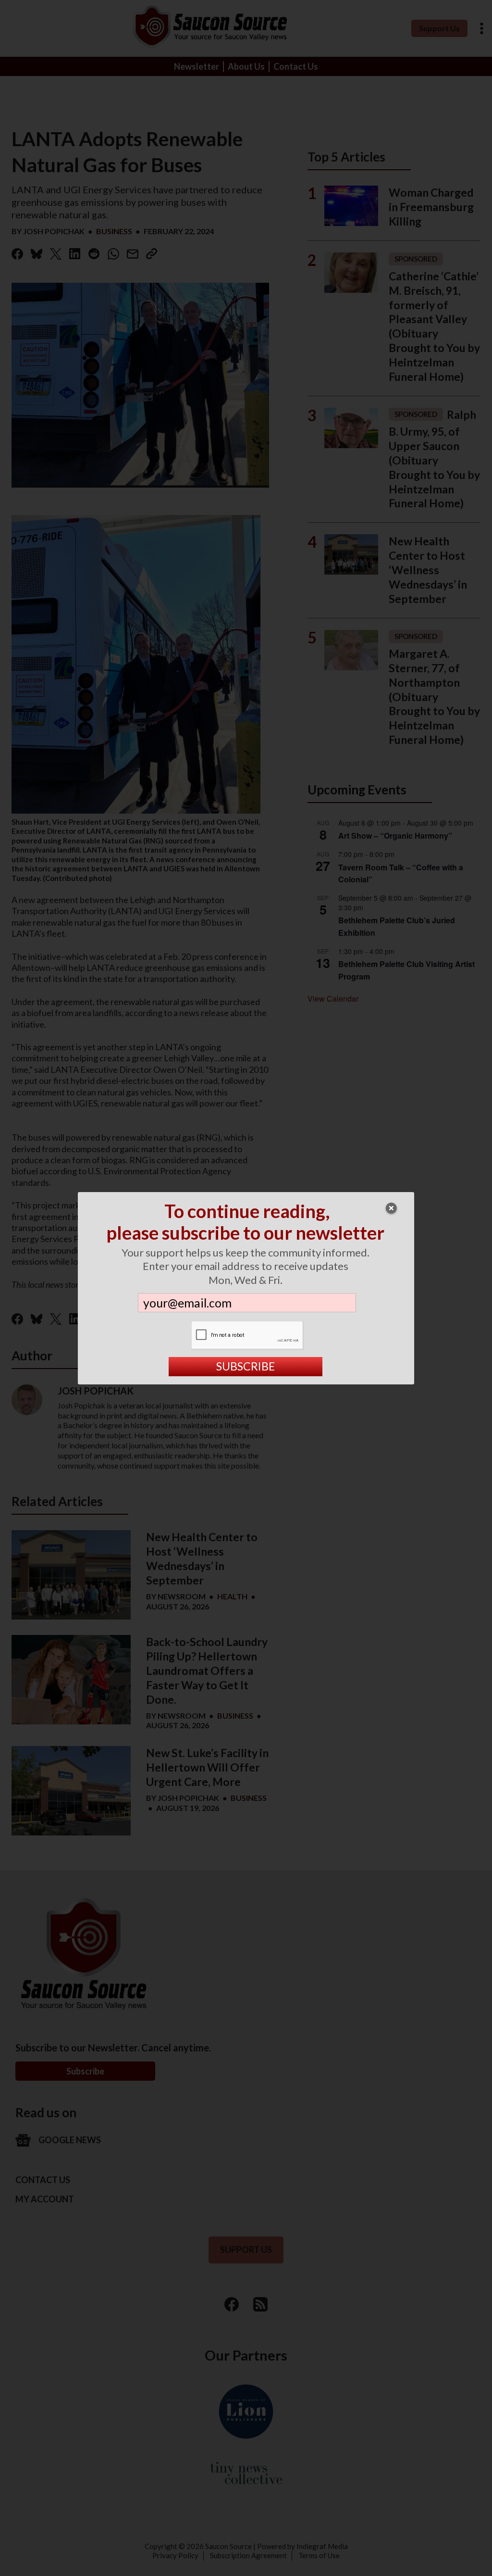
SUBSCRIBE (246, 1366)
